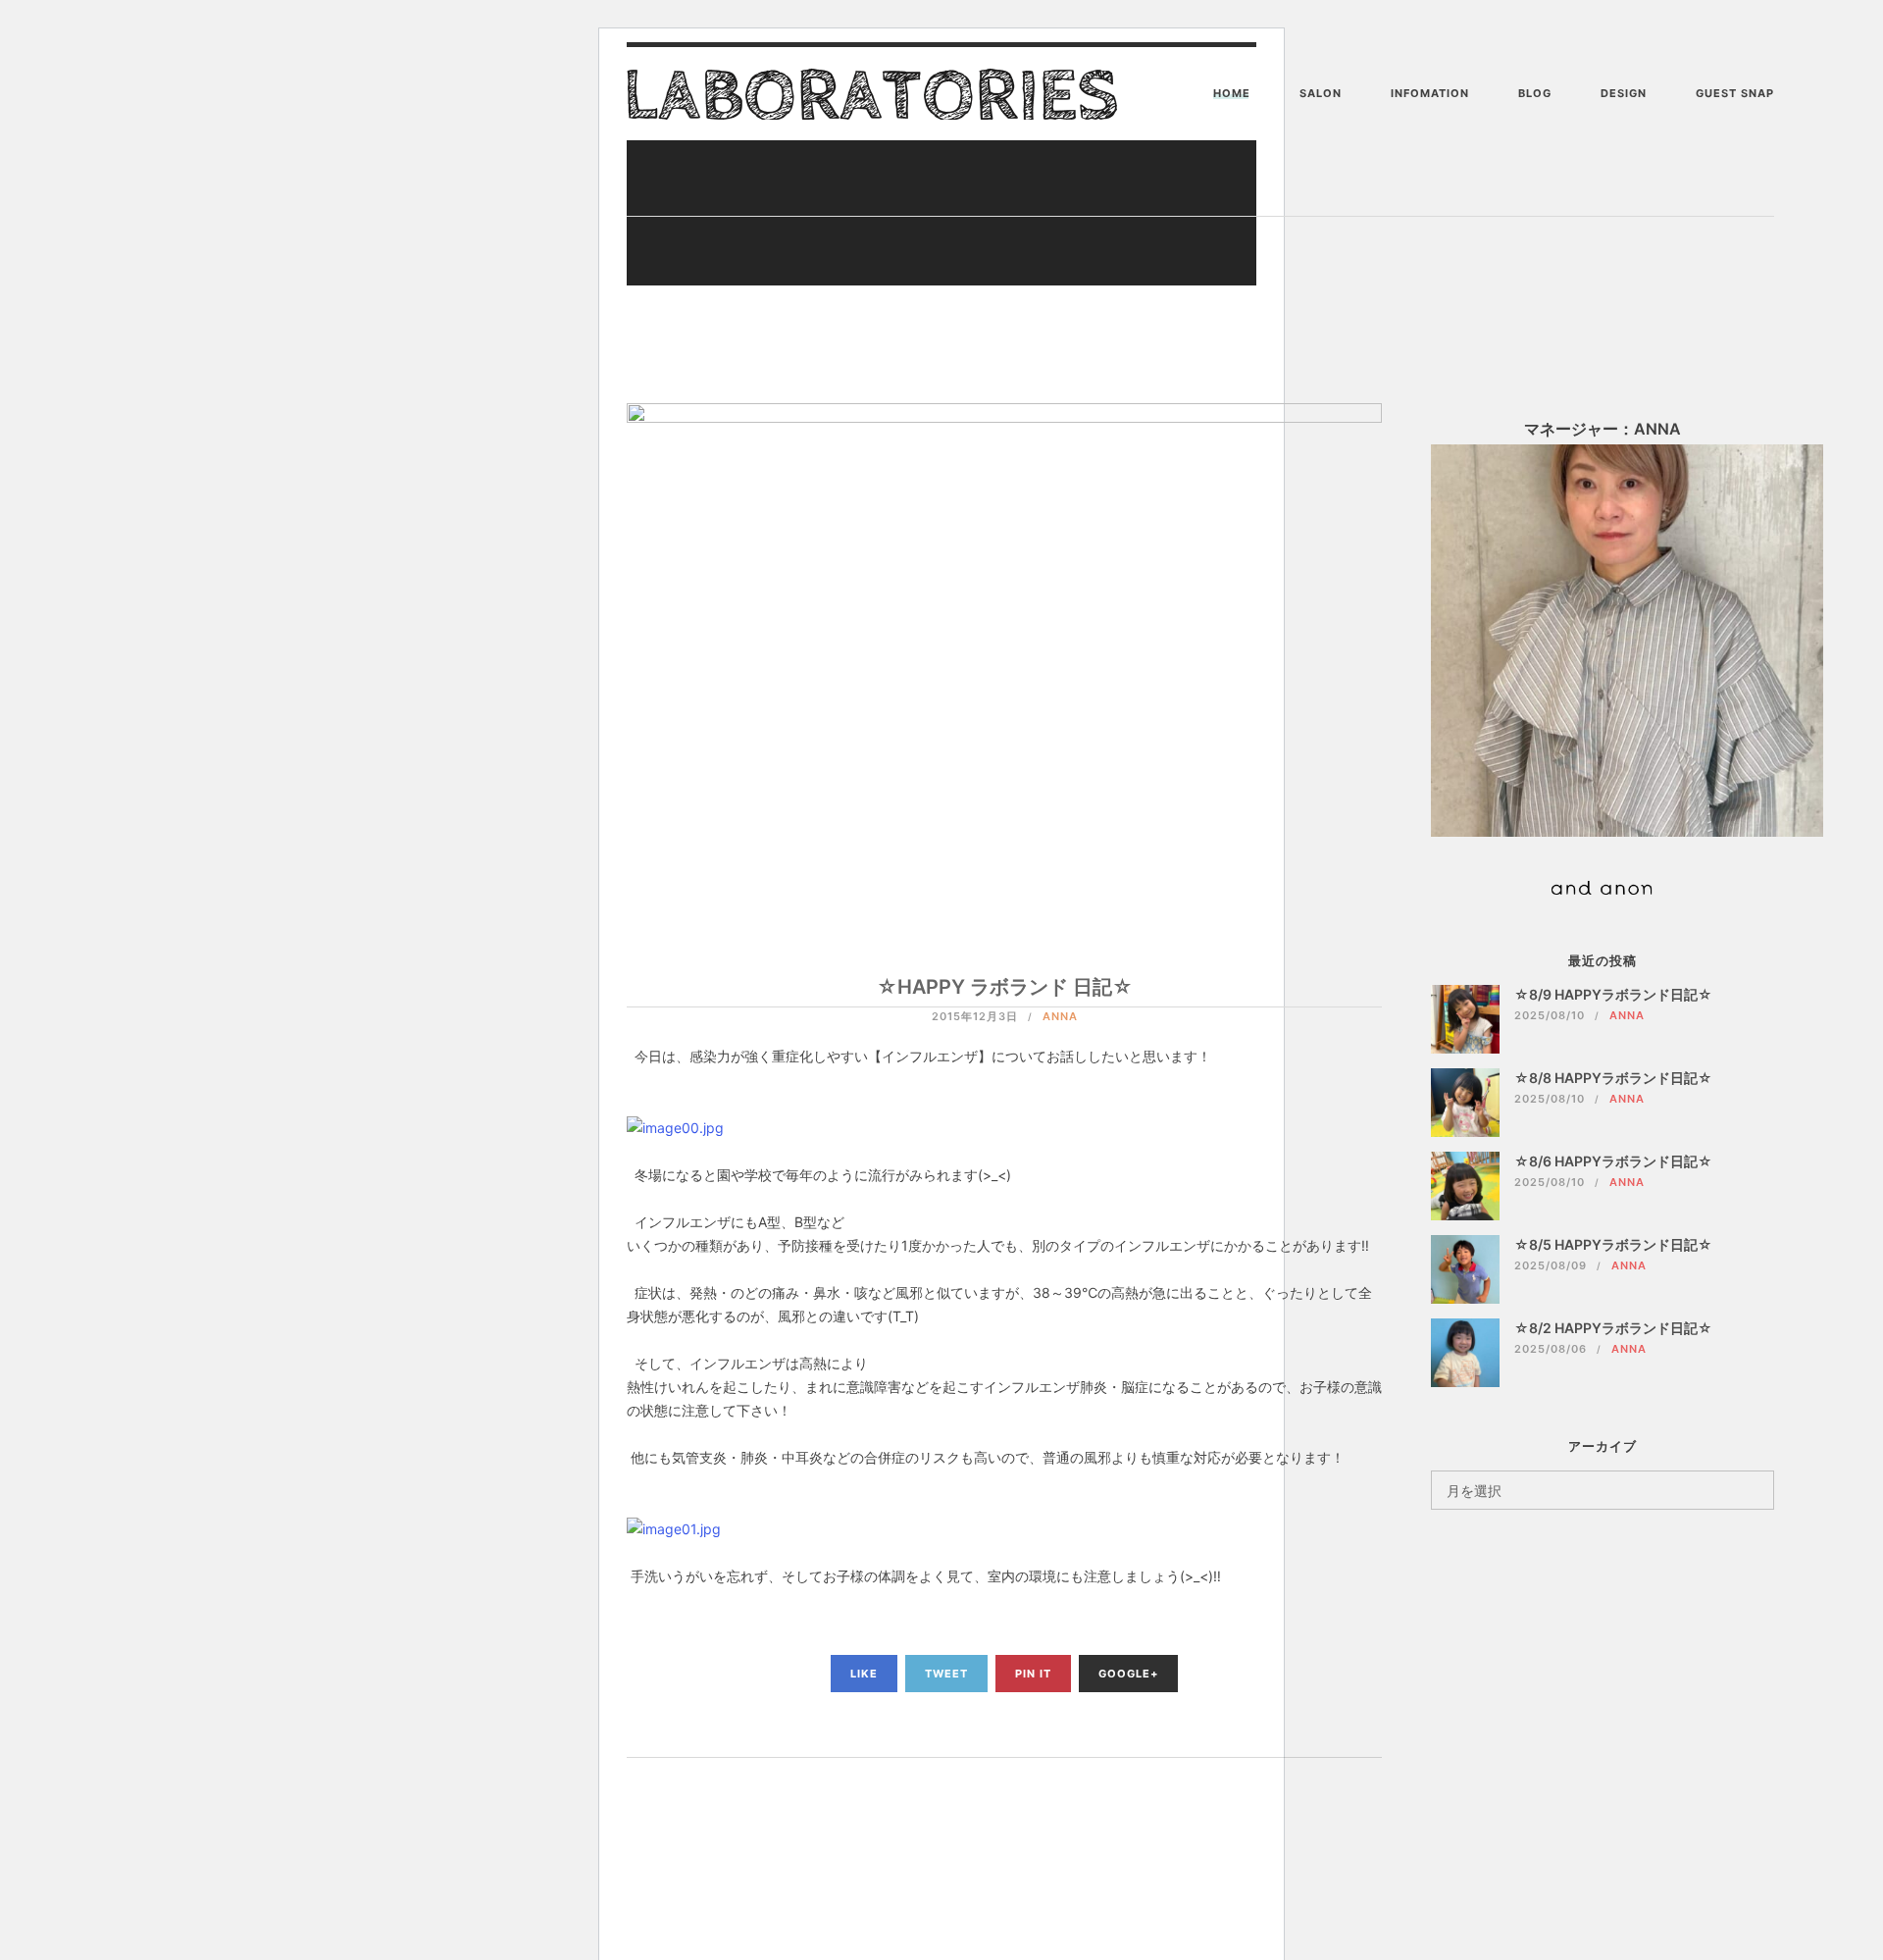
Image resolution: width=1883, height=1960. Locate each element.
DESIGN (1624, 93)
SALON (1321, 93)
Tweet (946, 1674)
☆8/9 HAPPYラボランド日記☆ (1613, 994)
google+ (1128, 1674)
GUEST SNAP (1735, 93)
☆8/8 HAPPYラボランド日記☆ (1613, 1078)
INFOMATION (1430, 93)
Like (864, 1674)
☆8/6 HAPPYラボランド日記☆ (1613, 1161)
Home (1232, 93)
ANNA (1060, 1016)
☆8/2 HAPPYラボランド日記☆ (1613, 1328)
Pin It (1033, 1674)
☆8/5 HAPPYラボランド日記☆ (1613, 1244)
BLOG (1535, 93)
